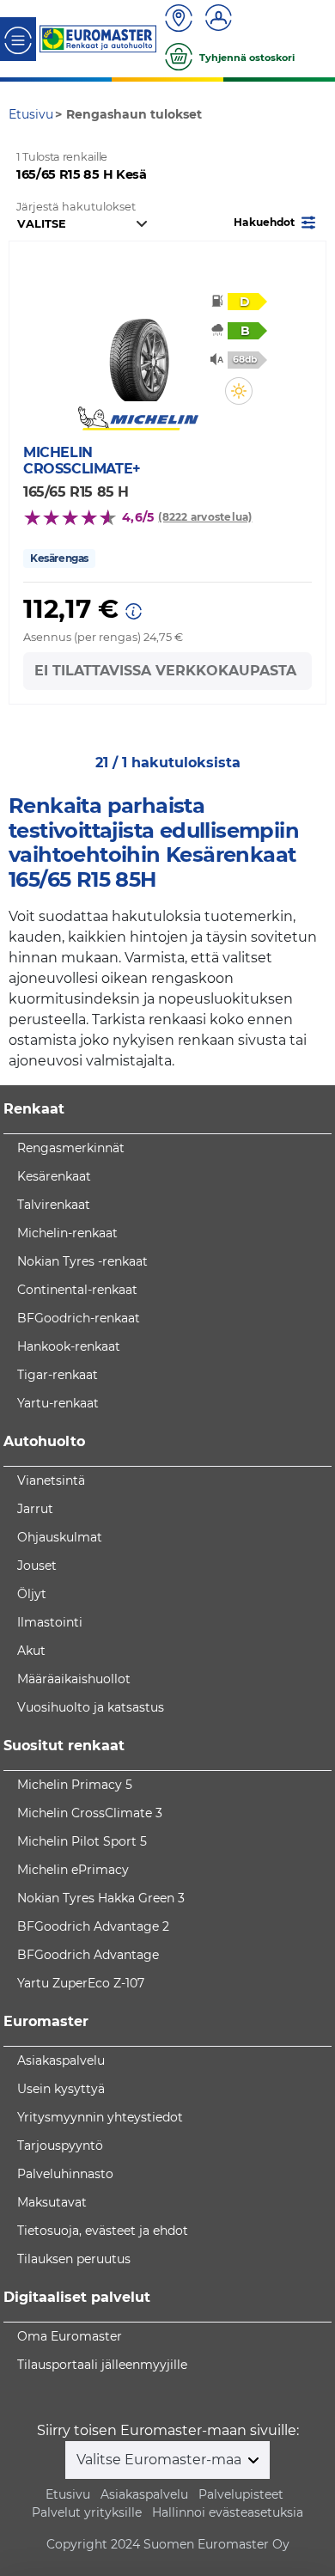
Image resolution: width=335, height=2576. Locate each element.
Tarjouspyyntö (60, 2146)
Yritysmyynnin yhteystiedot (100, 2117)
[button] (276, 221)
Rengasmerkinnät (71, 1148)
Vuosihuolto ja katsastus (91, 1707)
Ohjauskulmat (60, 1537)
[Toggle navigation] (18, 39)
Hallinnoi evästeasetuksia (228, 2512)
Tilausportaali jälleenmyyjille (102, 2365)
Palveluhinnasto (65, 2174)
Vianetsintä (51, 1480)
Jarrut (35, 1509)
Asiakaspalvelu (61, 2060)
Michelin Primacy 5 (75, 1785)
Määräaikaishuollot (74, 1679)
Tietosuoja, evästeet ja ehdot (103, 2231)
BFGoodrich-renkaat (79, 1318)
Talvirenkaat (54, 1205)
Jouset (37, 1566)
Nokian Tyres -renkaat (82, 1261)
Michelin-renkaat (67, 1233)
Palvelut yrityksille (87, 2512)
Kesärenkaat (54, 1176)
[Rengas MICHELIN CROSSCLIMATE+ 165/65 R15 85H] (139, 350)
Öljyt (32, 1594)
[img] (239, 391)
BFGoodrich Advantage (88, 1955)
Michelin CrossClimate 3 (90, 1813)
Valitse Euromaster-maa (161, 2460)
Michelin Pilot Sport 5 (82, 1841)
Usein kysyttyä (61, 2089)
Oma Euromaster (70, 2336)
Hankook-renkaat (69, 1346)
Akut (31, 1651)
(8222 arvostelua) (205, 517)
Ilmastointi (50, 1622)
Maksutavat (52, 2202)
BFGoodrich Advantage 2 (93, 1926)
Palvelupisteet (241, 2494)
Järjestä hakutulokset (76, 207)
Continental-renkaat (77, 1290)
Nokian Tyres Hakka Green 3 (101, 1898)
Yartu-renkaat (58, 1403)
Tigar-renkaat (58, 1375)
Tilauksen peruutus (74, 2259)
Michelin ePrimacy (73, 1870)
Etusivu (68, 2494)
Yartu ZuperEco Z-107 (81, 1983)
